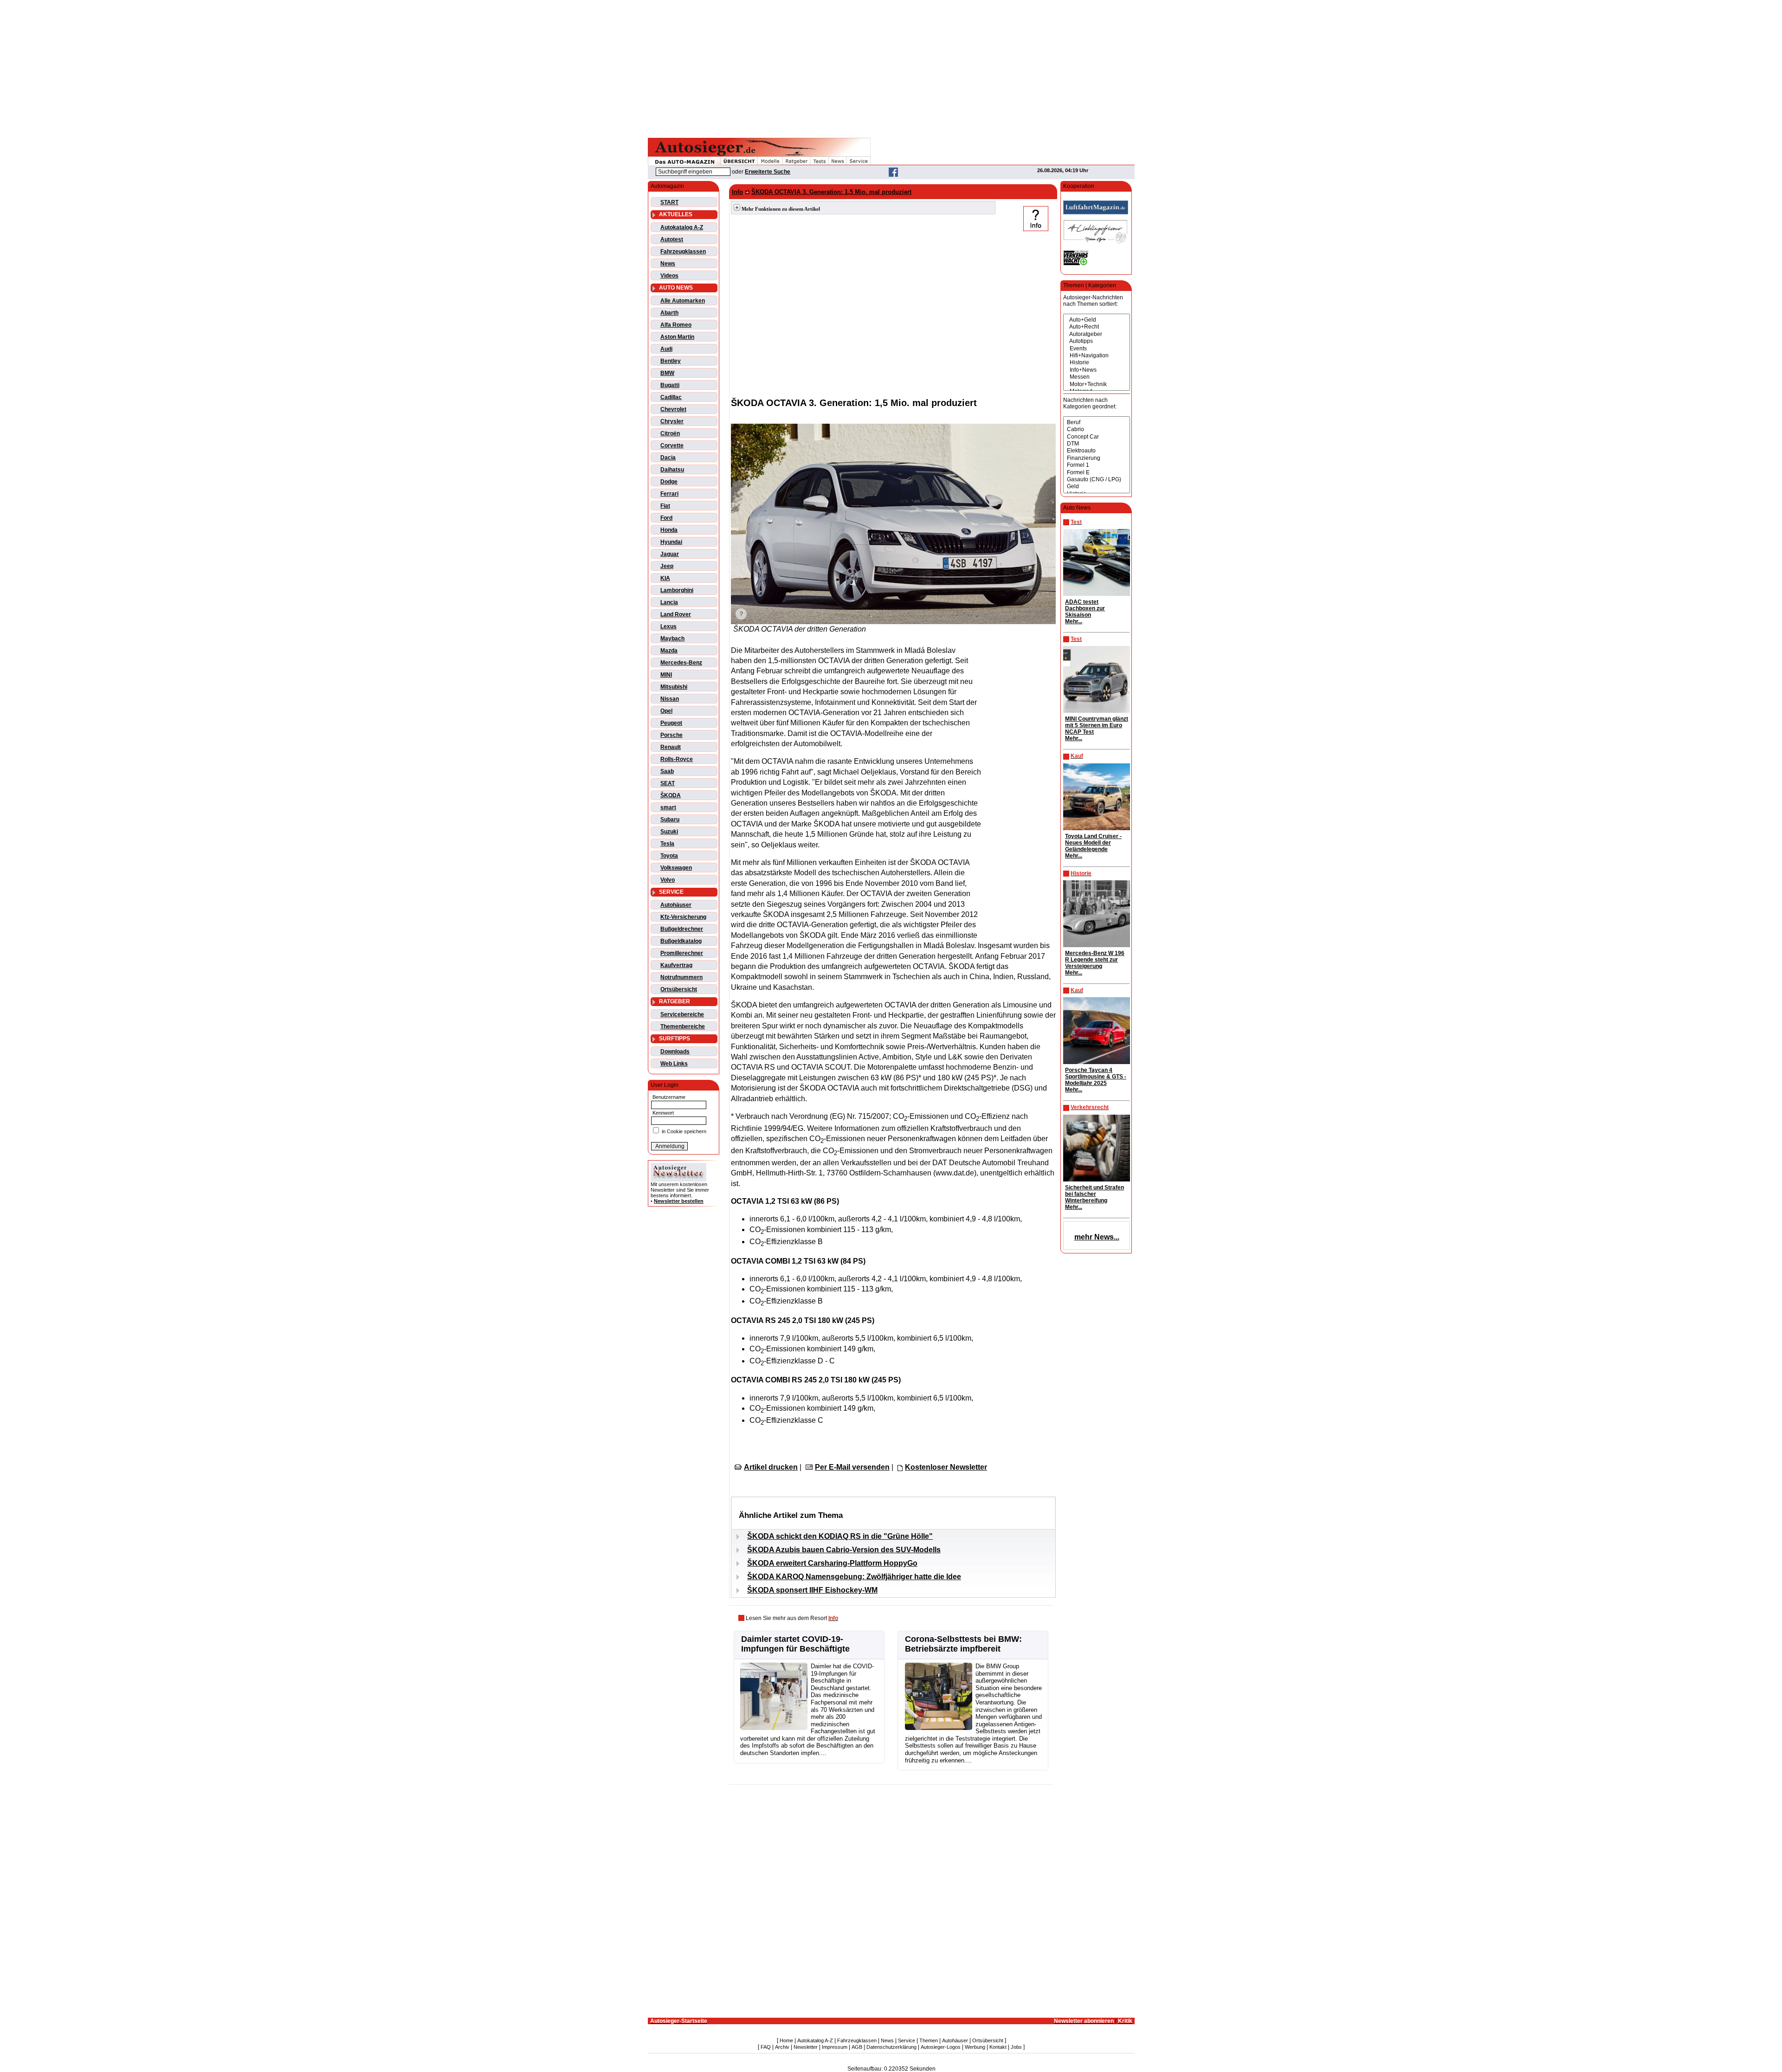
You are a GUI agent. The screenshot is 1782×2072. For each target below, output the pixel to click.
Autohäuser (676, 905)
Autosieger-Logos (941, 2047)
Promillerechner (682, 953)
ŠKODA (671, 795)
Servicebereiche (682, 1014)
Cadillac (671, 397)
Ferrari (669, 494)
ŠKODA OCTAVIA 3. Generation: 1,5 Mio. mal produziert (831, 192)
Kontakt (998, 2047)
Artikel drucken (771, 1467)
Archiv (782, 2047)
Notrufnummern (681, 977)
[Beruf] (1097, 423)
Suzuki (669, 832)
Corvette (672, 445)
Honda (669, 530)
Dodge (669, 482)
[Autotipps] (1097, 341)
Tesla (667, 844)
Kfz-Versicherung (683, 917)
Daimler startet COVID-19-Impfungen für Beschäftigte (795, 1644)
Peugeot (671, 723)
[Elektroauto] (1097, 451)
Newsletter (806, 2047)
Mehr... (1074, 621)
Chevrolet (673, 409)
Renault (671, 747)
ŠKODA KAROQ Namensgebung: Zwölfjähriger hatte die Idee (854, 1577)
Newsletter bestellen (679, 1201)
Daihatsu (672, 470)
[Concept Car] (1097, 437)
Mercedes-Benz (681, 663)
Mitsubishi (674, 687)
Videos (669, 276)
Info (737, 192)
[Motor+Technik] (1097, 384)
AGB (857, 2047)
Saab (667, 771)
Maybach (672, 639)
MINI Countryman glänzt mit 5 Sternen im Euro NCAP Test (1097, 725)
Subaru (670, 820)
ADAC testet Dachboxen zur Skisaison (1085, 608)
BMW (667, 373)
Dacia (668, 458)
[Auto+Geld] (1097, 320)
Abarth (669, 313)
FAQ (766, 2047)
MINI (666, 675)
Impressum (835, 2047)
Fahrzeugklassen (683, 252)
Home (786, 2040)
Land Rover (676, 614)
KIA (665, 578)
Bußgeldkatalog (681, 941)
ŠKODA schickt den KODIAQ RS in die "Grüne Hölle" (840, 1536)
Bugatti (670, 385)
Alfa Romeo (676, 325)
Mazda (669, 651)
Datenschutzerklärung (891, 2047)
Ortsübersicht (679, 989)
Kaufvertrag (676, 965)
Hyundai (671, 542)
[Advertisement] (891, 67)
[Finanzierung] (1097, 458)
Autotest (672, 239)
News (668, 264)
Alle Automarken (683, 301)
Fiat (665, 506)
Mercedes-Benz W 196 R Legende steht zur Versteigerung (1095, 960)
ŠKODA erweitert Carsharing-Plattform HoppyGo (832, 1563)
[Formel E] (1097, 473)
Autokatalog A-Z (682, 227)
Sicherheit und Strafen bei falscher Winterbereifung (1094, 1194)
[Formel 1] (1097, 465)
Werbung (975, 2047)
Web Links (674, 1064)
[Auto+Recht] (1097, 327)
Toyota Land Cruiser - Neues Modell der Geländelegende (1093, 843)
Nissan (670, 699)
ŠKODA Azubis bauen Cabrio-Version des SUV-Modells (844, 1550)
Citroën (670, 433)
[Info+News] (1097, 370)
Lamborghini (677, 590)
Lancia (669, 602)
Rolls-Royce (677, 759)
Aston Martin (677, 337)
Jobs (1016, 2047)
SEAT (668, 783)
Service (907, 2040)
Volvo (668, 880)
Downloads (675, 1052)
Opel (666, 711)
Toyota (669, 856)
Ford (666, 518)
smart (668, 807)
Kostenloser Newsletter (946, 1467)
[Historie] (1097, 363)
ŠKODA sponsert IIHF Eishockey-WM (812, 1590)
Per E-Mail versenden (852, 1467)
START (669, 202)
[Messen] (1097, 377)
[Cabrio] (1097, 429)
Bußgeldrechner (682, 929)
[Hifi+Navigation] (1097, 356)
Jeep (667, 566)
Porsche (671, 735)
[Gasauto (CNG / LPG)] (1097, 480)
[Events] (1097, 349)
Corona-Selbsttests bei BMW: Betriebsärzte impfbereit (963, 1644)
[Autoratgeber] (1097, 334)
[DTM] (1097, 444)
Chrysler (672, 421)
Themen (929, 2040)
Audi (666, 349)
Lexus (668, 626)
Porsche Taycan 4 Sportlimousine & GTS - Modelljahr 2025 (1096, 1077)
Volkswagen (676, 868)
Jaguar (670, 554)
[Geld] (1097, 487)
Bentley (671, 361)
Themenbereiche (683, 1026)
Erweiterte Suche (768, 172)
